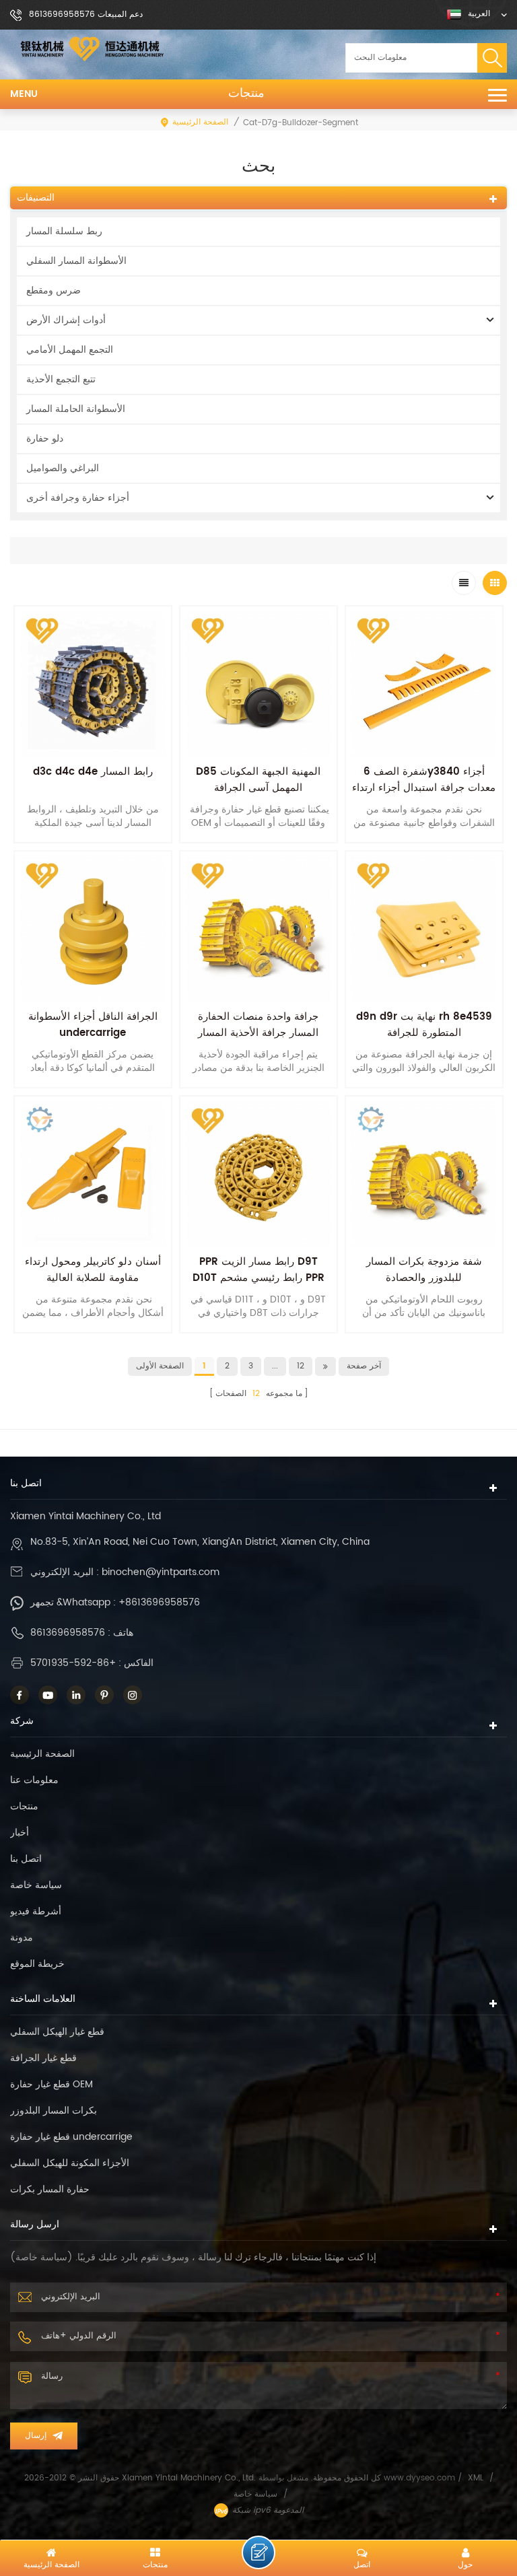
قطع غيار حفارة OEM (51, 2084)
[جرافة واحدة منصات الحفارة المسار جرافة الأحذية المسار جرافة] (258, 930)
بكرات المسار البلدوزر (54, 2111)
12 (301, 1366)
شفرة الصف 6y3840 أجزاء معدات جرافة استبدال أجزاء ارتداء (424, 780)
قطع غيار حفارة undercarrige (71, 2137)
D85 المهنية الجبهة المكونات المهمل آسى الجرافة (258, 780)
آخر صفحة (364, 1366)
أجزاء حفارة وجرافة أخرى (78, 498)
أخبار (20, 1833)
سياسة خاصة (36, 1885)
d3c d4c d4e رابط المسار (93, 772)
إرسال (36, 2436)
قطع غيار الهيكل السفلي (57, 2032)
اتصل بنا (26, 1859)
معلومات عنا (34, 1780)
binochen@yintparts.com (161, 1572)
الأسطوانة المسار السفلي (76, 261)
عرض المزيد (93, 1341)
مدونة (22, 1938)
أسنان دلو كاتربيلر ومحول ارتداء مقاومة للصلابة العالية (93, 1270)
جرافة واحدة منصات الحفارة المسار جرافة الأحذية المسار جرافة (258, 1033)
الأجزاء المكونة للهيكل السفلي (70, 2163)
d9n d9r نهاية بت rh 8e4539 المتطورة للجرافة (424, 1025)
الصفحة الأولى (160, 1366)
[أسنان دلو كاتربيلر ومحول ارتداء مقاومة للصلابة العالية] (93, 1175)
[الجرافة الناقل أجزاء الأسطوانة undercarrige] (93, 930)
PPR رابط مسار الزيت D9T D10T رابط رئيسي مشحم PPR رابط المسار (258, 1278)
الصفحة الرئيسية (200, 122)
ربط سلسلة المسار (64, 231)
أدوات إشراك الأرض (66, 320)
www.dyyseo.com (421, 2478)
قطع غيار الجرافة (43, 2058)
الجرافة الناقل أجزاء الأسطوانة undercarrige (93, 1025)
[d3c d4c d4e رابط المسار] (93, 685)
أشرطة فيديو (36, 1911)
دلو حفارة (45, 439)
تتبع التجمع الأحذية (61, 379)
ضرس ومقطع (54, 290)
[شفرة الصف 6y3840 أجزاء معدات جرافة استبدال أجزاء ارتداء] (424, 685)
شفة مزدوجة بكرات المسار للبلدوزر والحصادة (424, 1270)
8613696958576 (68, 1633)
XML (476, 2478)
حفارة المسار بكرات (50, 2189)
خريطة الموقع (37, 1964)
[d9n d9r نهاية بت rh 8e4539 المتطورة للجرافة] (424, 930)
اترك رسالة (258, 2552)
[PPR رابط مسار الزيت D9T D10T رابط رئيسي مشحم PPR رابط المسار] (258, 1175)
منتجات (246, 94)
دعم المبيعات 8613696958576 (86, 14)
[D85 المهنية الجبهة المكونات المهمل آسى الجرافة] (258, 685)
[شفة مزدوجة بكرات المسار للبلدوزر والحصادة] (424, 1175)
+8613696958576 (159, 1602)
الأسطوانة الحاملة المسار (76, 409)
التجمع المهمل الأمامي (70, 350)
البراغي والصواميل (63, 468)
